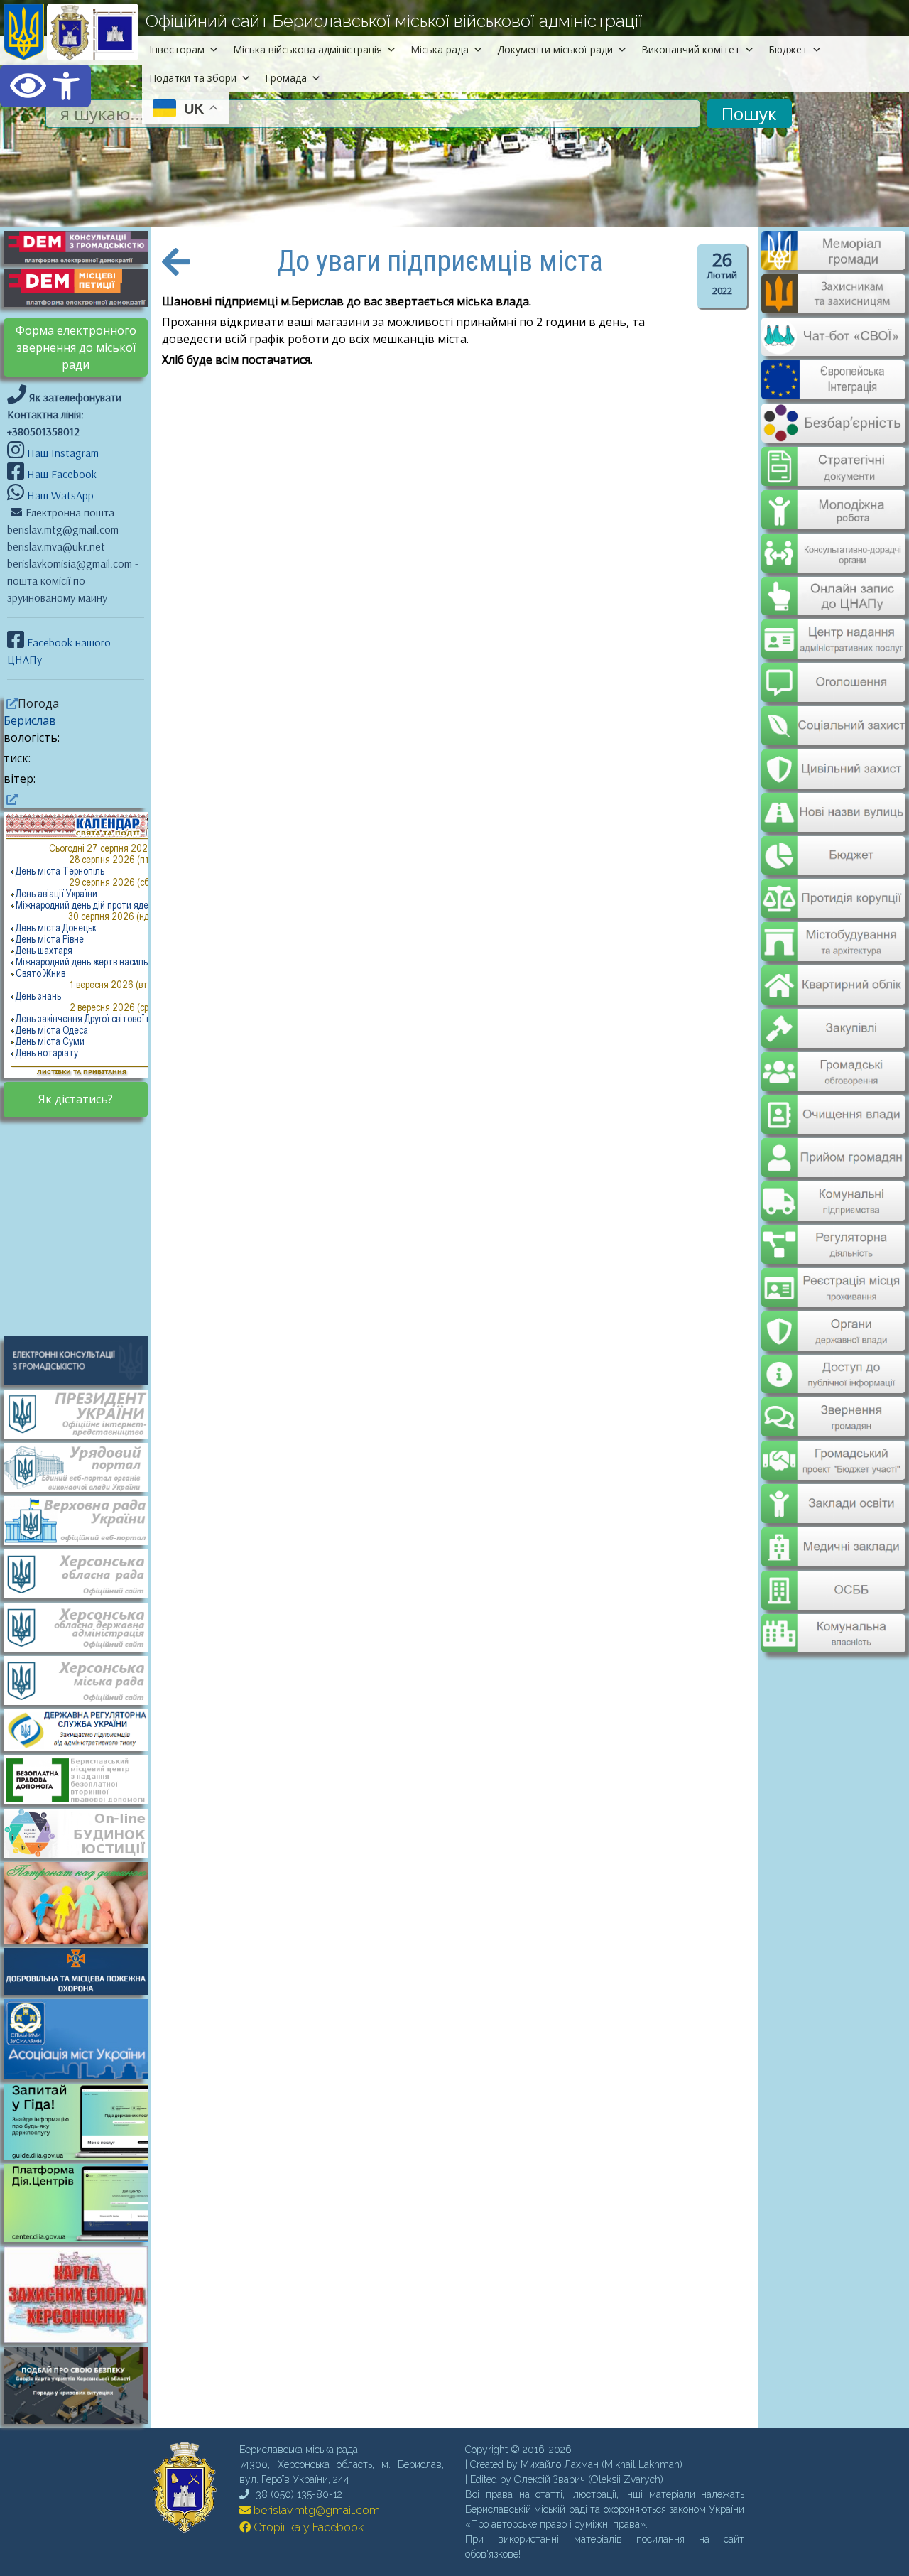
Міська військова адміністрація (307, 49)
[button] (45, 86)
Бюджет (788, 49)
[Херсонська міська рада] (83, 1679)
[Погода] (11, 703)
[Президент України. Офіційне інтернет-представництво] (83, 1413)
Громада (286, 78)
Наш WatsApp (59, 495)
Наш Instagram (63, 453)
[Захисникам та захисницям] (833, 306)
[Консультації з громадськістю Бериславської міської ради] (83, 1359)
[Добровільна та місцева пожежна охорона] (83, 1970)
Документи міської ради (555, 49)
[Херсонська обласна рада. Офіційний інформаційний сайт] (83, 1573)
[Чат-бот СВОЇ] (833, 347)
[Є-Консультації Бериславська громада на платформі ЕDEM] (83, 247)
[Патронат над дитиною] (83, 1901)
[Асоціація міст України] (83, 2037)
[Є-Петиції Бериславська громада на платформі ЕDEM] (83, 286)
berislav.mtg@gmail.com (315, 2510)
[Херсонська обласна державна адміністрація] (83, 1626)
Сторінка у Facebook (307, 2527)
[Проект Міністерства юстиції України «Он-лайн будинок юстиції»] (83, 1831)
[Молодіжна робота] (833, 499)
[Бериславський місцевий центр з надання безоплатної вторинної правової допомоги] (83, 1778)
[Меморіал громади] (833, 264)
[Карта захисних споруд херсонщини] (83, 2339)
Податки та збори (193, 78)
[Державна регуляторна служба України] (83, 1729)
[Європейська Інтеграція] (833, 389)
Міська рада (440, 49)
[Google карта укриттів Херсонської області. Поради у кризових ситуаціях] (83, 2420)
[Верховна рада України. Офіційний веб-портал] (83, 1520)
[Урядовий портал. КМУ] (83, 1466)
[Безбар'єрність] (833, 431)
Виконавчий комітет (691, 49)
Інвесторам (177, 49)
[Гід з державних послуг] (83, 2155)
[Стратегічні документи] (833, 458)
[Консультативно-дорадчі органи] (833, 541)
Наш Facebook (60, 474)
